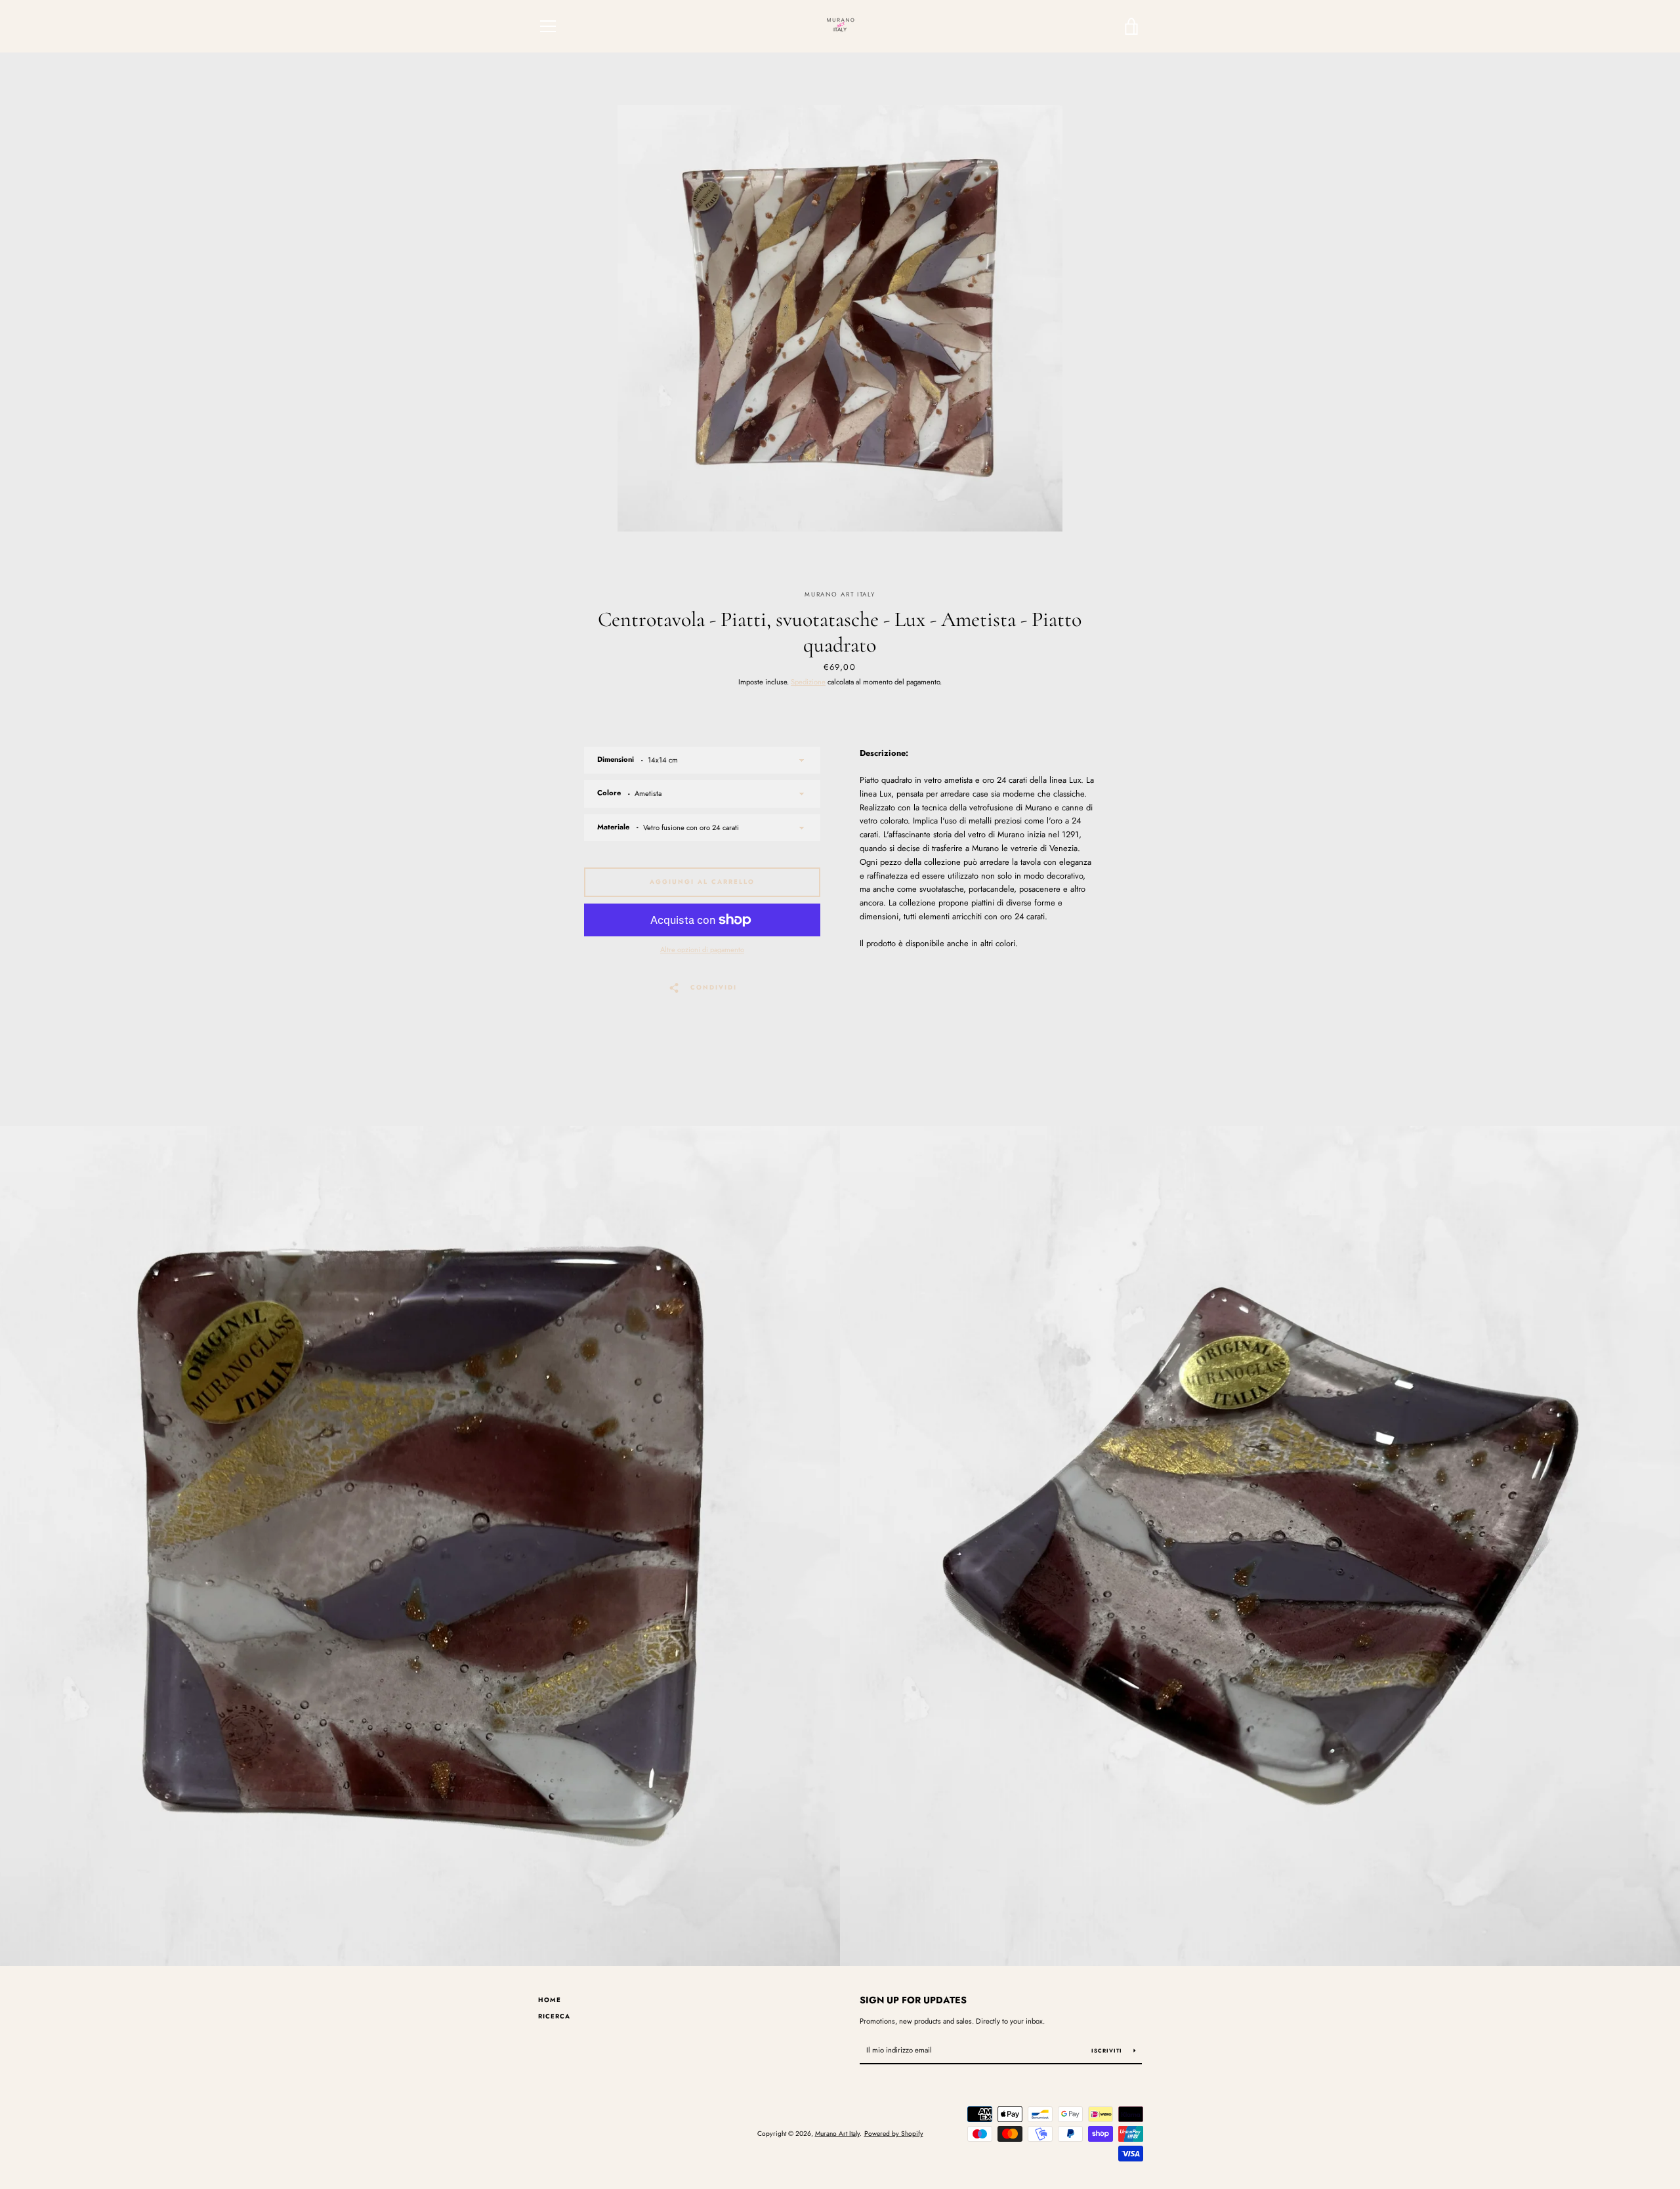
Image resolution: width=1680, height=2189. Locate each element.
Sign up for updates (913, 2000)
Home (550, 2000)
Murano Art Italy (837, 2134)
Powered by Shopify (894, 2134)
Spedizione (808, 682)
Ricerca (554, 2016)
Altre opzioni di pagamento (702, 949)
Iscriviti (1108, 2051)
